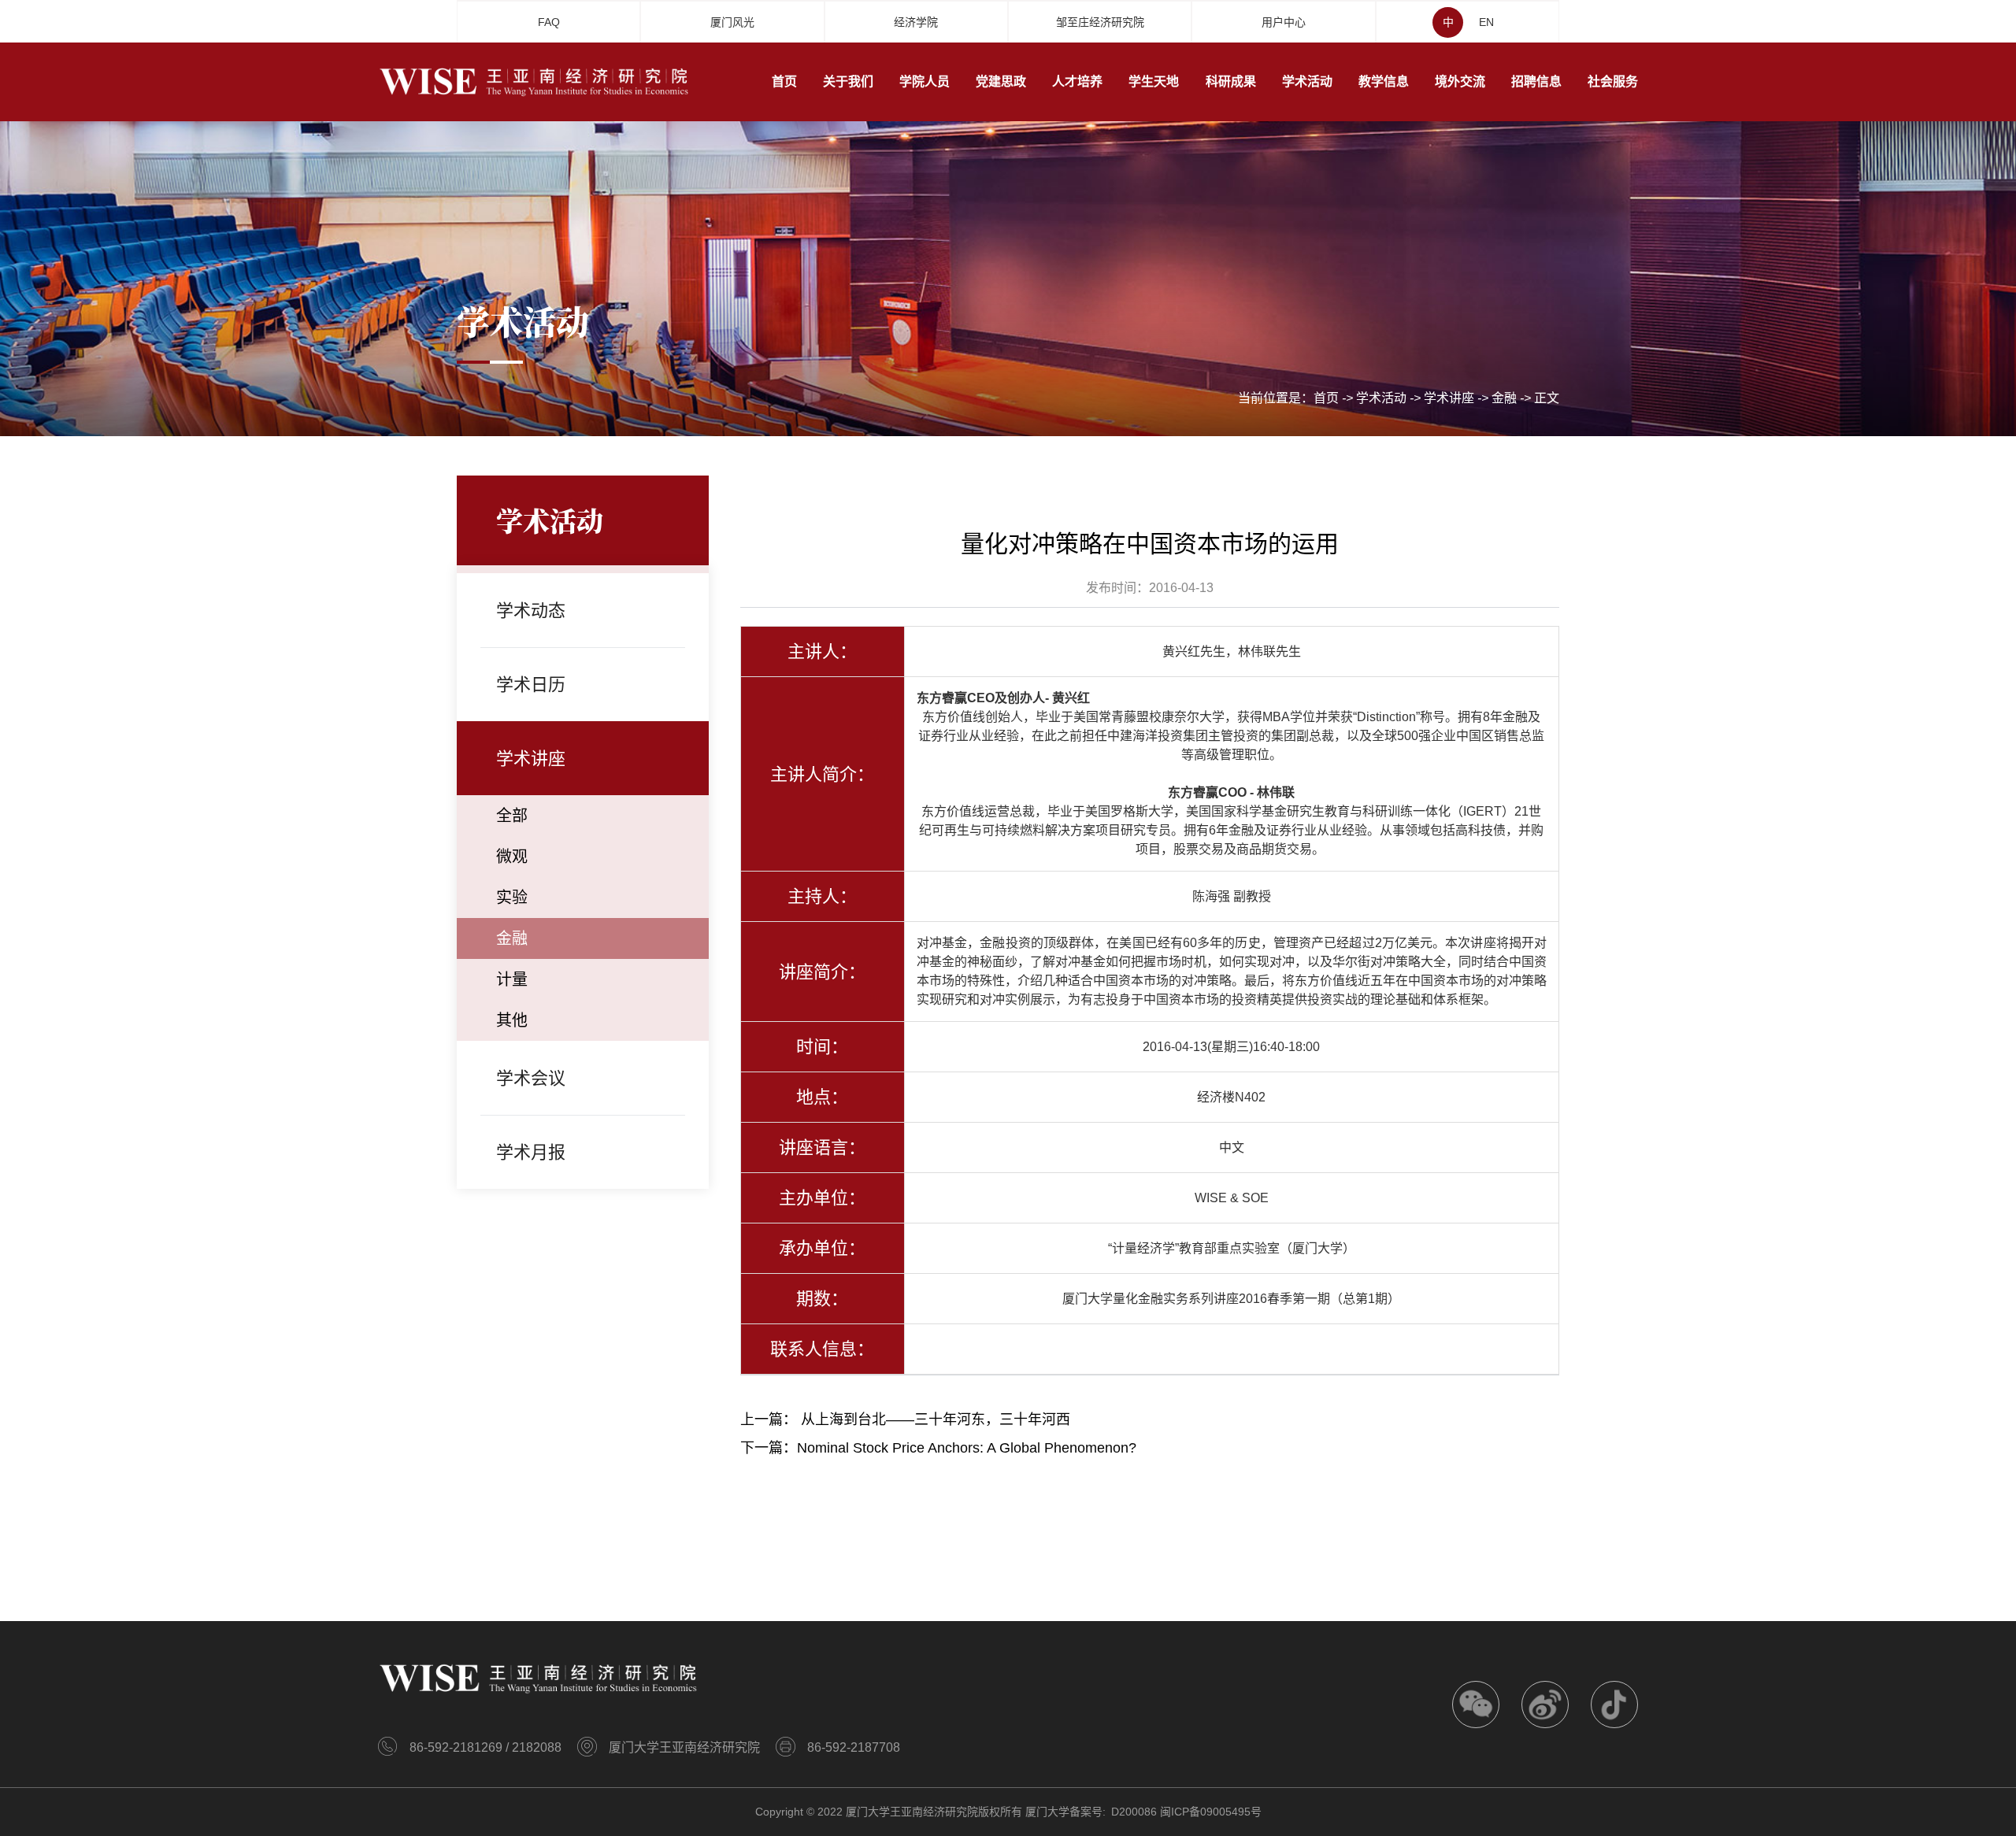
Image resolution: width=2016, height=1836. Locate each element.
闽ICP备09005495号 (1211, 1812)
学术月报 (531, 1152)
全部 (512, 816)
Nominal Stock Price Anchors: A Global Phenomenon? (967, 1448)
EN (1486, 22)
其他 (512, 1020)
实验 (512, 898)
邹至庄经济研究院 (1100, 22)
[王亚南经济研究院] (535, 81)
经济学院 (916, 22)
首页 (1326, 398)
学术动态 (531, 611)
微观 (512, 857)
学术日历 (531, 685)
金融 (1504, 398)
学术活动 (1381, 398)
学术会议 (531, 1078)
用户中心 (1284, 22)
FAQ (549, 22)
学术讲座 (1449, 398)
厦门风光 (732, 22)
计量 (512, 979)
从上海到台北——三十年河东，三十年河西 (936, 1420)
